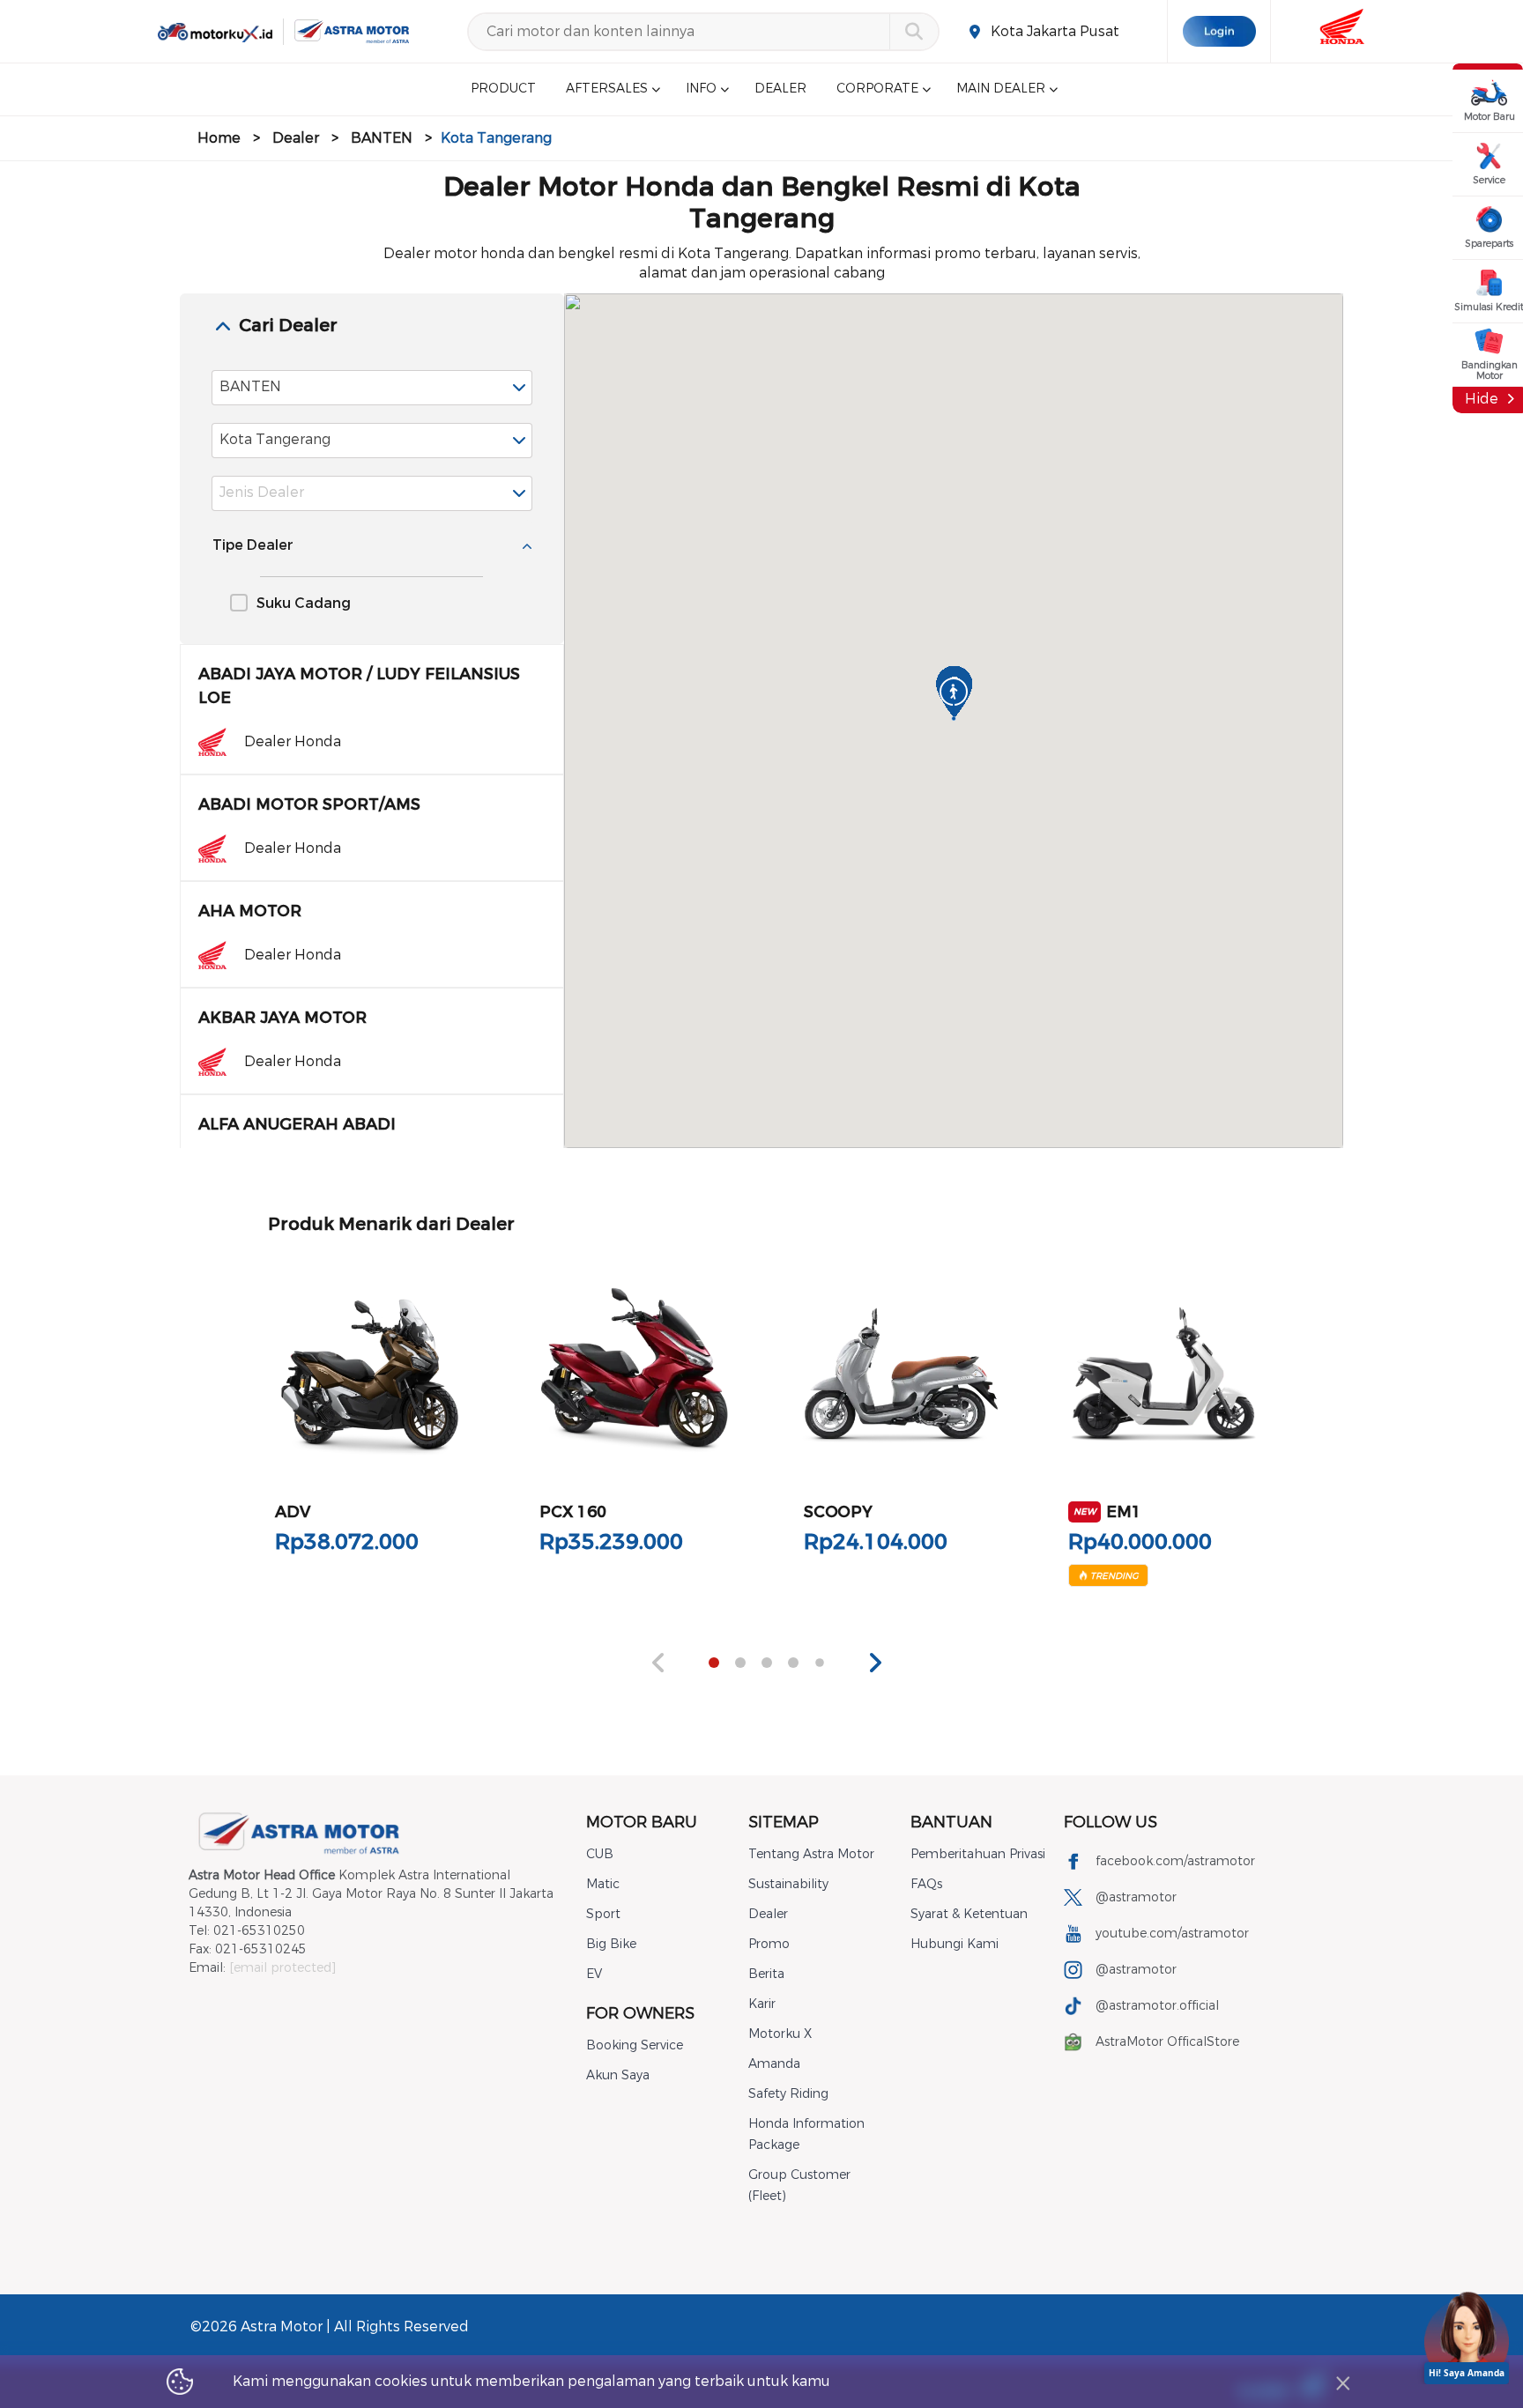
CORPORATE (877, 89)
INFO (701, 89)
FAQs (926, 1884)
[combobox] (372, 388)
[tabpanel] (370, 1421)
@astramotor (1136, 1897)
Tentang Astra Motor (811, 1854)
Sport (603, 1914)
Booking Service (635, 2045)
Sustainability (788, 1884)
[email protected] (282, 1968)
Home (219, 138)
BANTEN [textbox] (250, 386)
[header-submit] (914, 32)
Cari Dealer (288, 326)
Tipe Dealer (253, 545)
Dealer (296, 138)
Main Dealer (1001, 89)
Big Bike (611, 1944)
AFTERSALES (607, 89)
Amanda (774, 2064)
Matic (603, 1884)
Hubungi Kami (955, 1944)
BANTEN (382, 138)
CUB (600, 1854)
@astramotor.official (1157, 2006)
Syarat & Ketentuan (969, 1914)
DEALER (780, 89)
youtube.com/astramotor (1172, 1934)
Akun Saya (618, 2075)
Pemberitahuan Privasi (978, 1854)
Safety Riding (788, 2094)
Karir (762, 2004)
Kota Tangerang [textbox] (275, 439)
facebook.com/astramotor (1175, 1861)
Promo (769, 1944)
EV (594, 1974)
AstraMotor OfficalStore (1167, 2042)
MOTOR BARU (642, 1822)
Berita (766, 1974)
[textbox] (372, 493)
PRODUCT (503, 89)
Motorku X (780, 2034)
